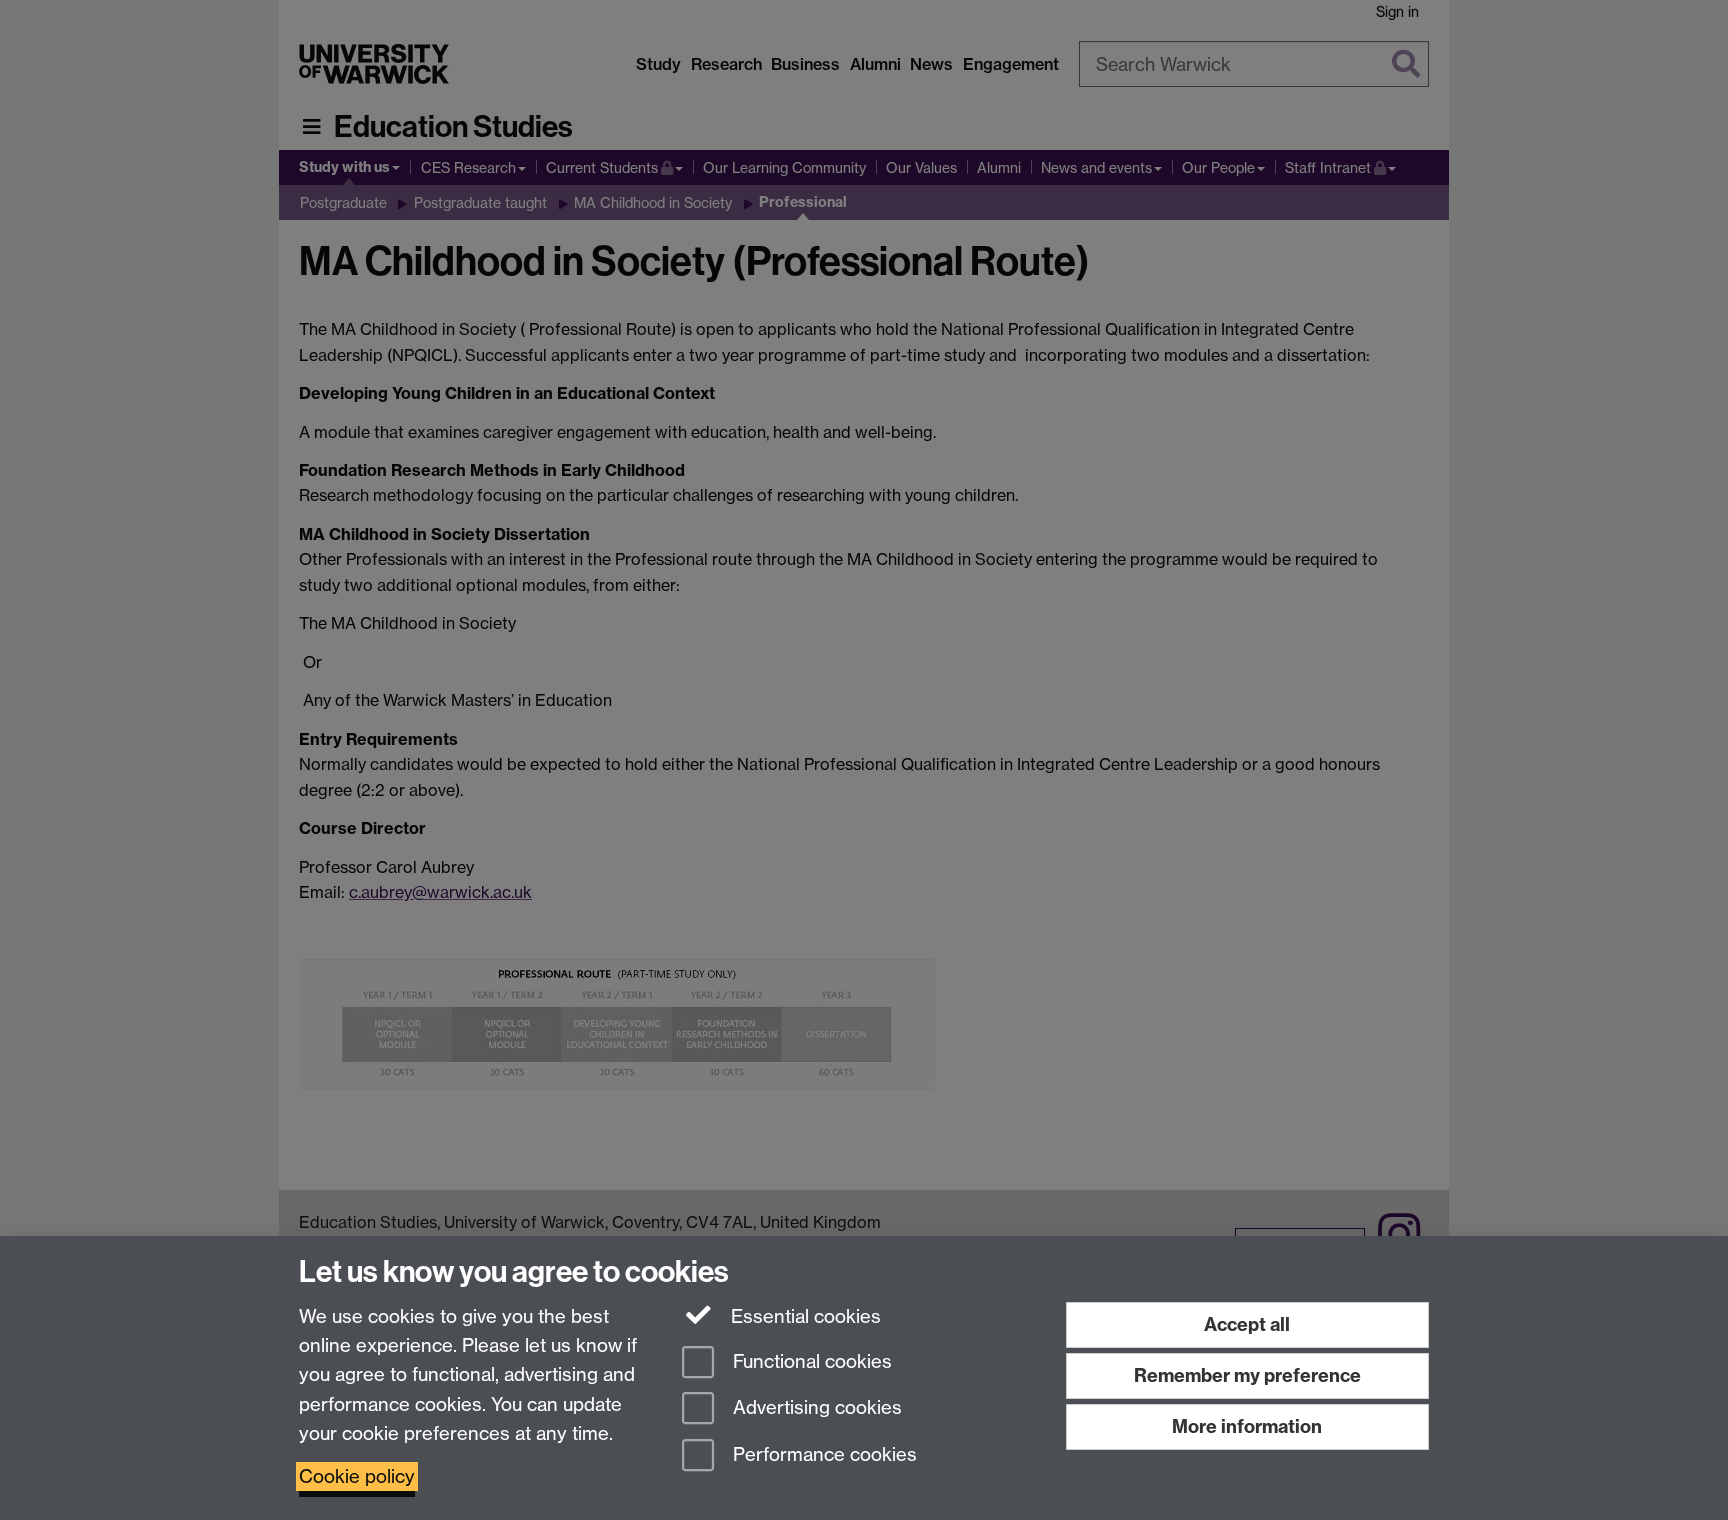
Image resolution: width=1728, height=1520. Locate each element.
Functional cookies (810, 1361)
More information (1247, 1426)
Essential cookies (803, 1316)
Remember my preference (1247, 1375)
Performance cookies (822, 1455)
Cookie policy (357, 1476)
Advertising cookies (815, 1408)
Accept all (1247, 1324)
